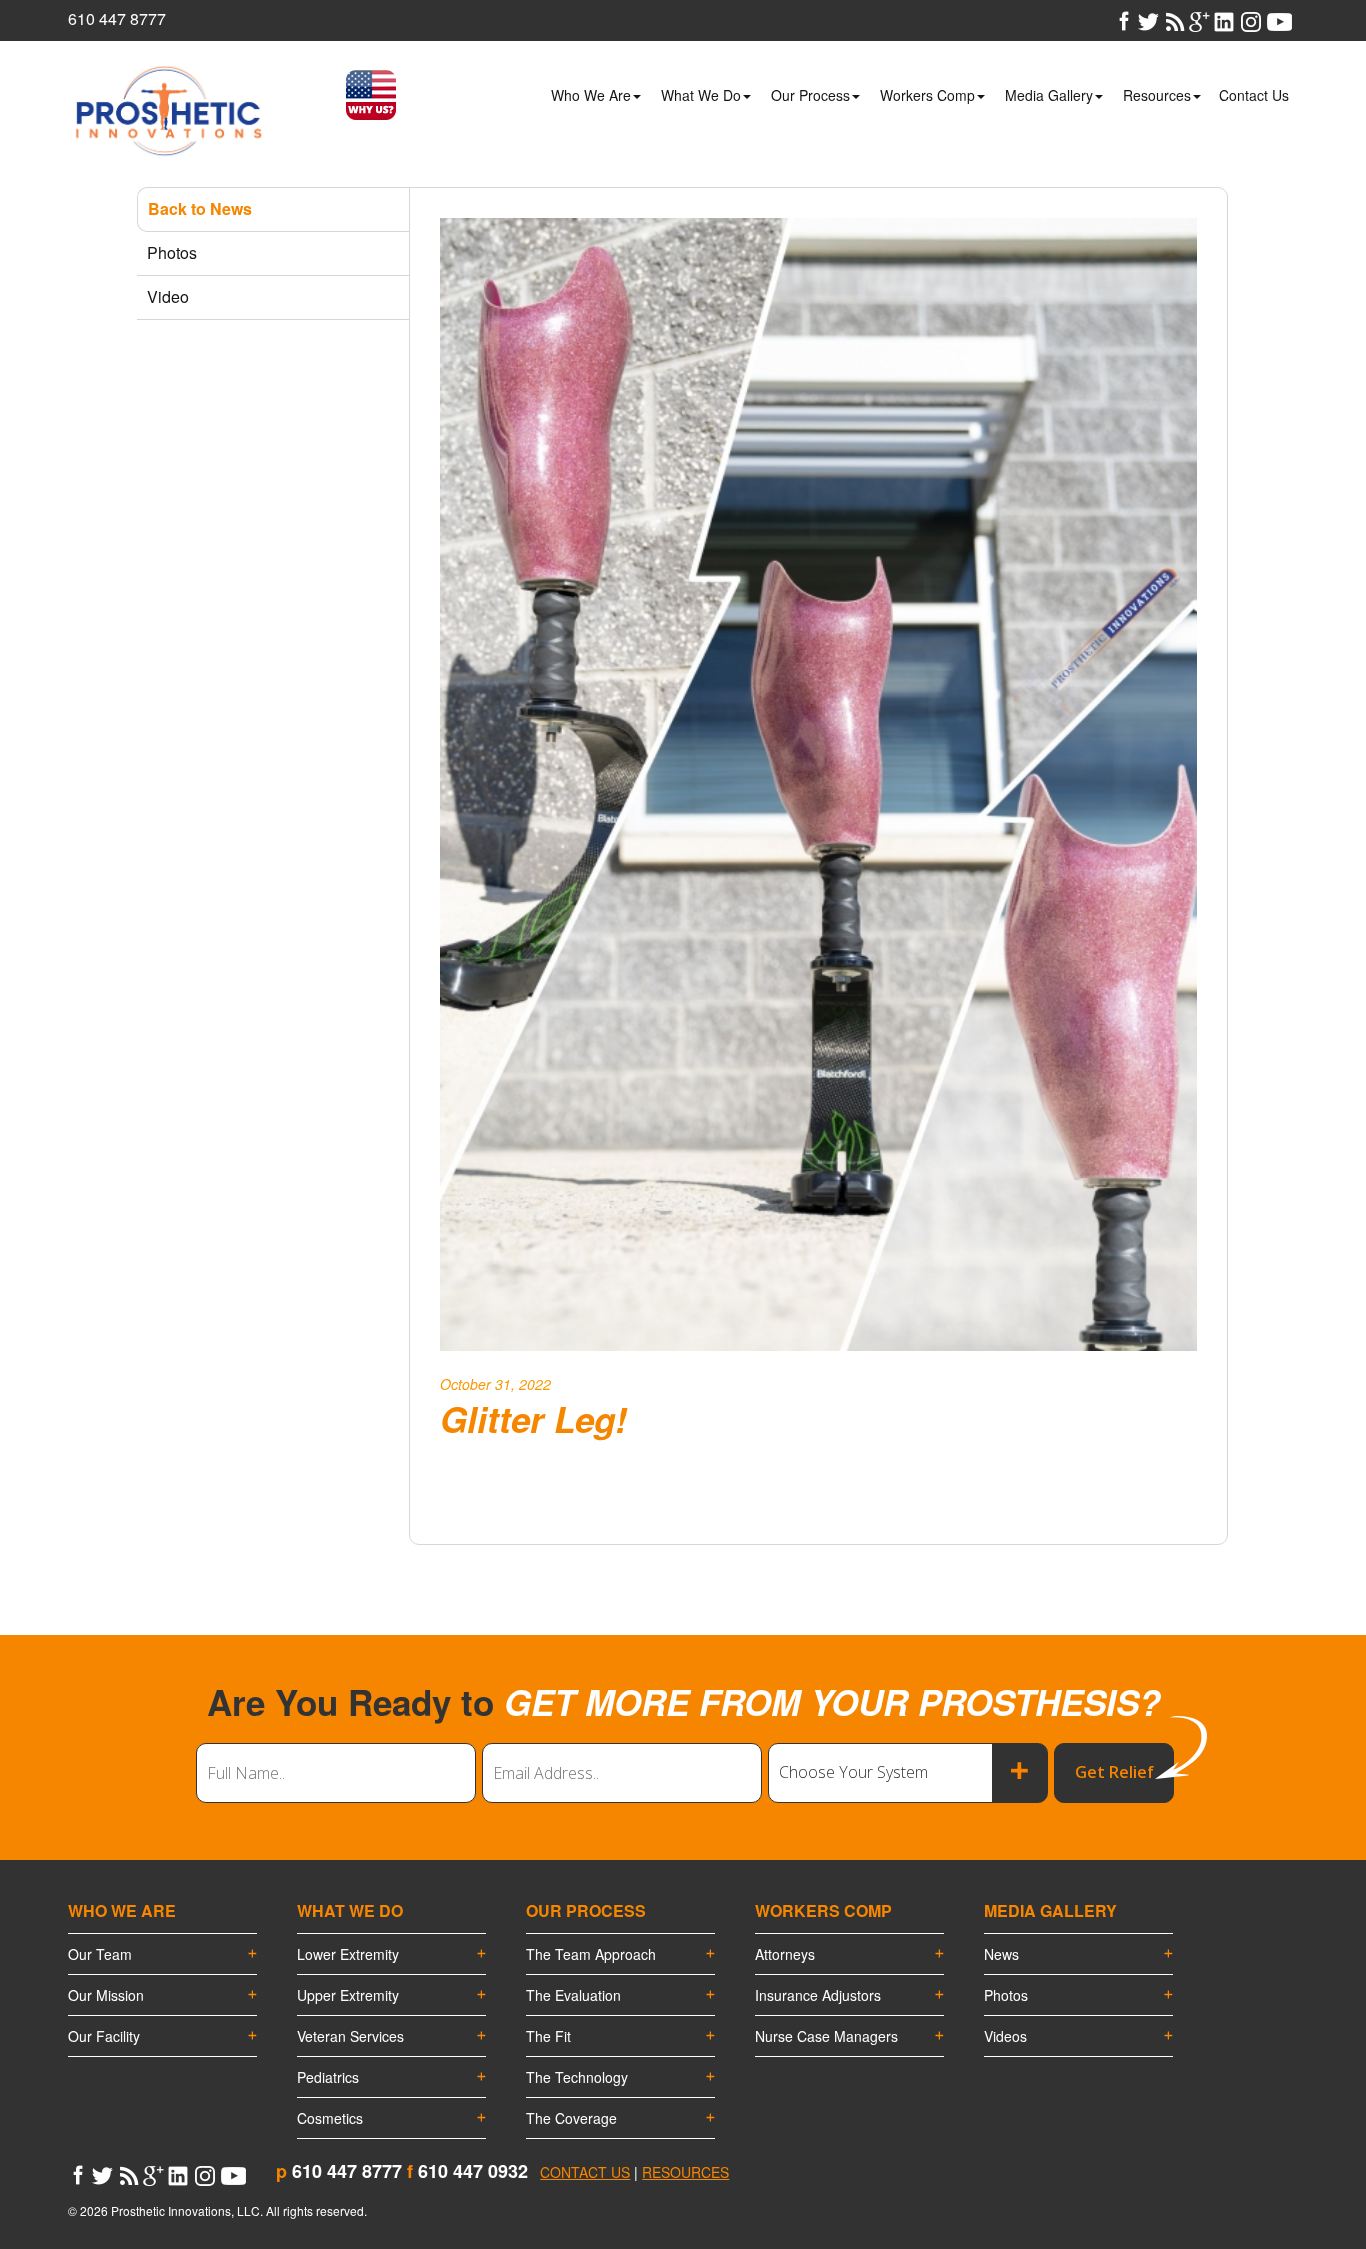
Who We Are (591, 95)
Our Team (100, 1954)
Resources (1157, 95)
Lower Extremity (348, 1954)
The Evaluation (573, 1995)
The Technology (577, 2077)
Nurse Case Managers (826, 2036)
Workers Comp (927, 95)
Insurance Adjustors (818, 1995)
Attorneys (785, 1954)
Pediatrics (328, 2077)
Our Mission (106, 1995)
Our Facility (104, 2036)
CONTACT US (585, 2172)
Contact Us (1254, 95)
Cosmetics (330, 2118)
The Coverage (571, 2118)
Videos (1005, 2036)
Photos (1006, 1995)
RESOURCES (685, 2172)
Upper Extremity (348, 1995)
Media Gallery (1049, 95)
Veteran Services (350, 2036)
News (1001, 1954)
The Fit (548, 2036)
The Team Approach (591, 1954)
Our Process (810, 95)
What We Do (701, 95)
